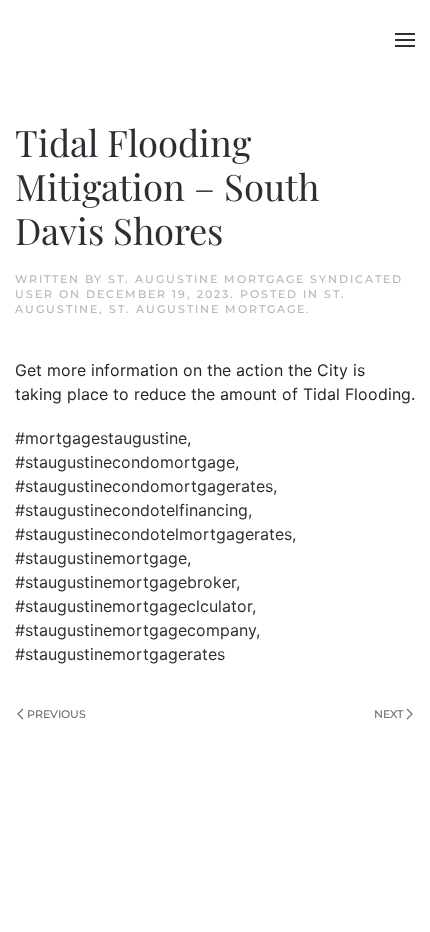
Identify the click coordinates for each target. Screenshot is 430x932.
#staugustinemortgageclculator (133, 606)
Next (388, 714)
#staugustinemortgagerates (120, 654)
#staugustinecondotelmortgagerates (153, 534)
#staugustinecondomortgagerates (144, 486)
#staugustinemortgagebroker (125, 582)
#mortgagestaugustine (101, 438)
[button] (405, 40)
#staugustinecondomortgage (125, 462)
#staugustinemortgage (101, 558)
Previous (56, 714)
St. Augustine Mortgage (207, 309)
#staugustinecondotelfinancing (131, 510)
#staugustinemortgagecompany (135, 630)
